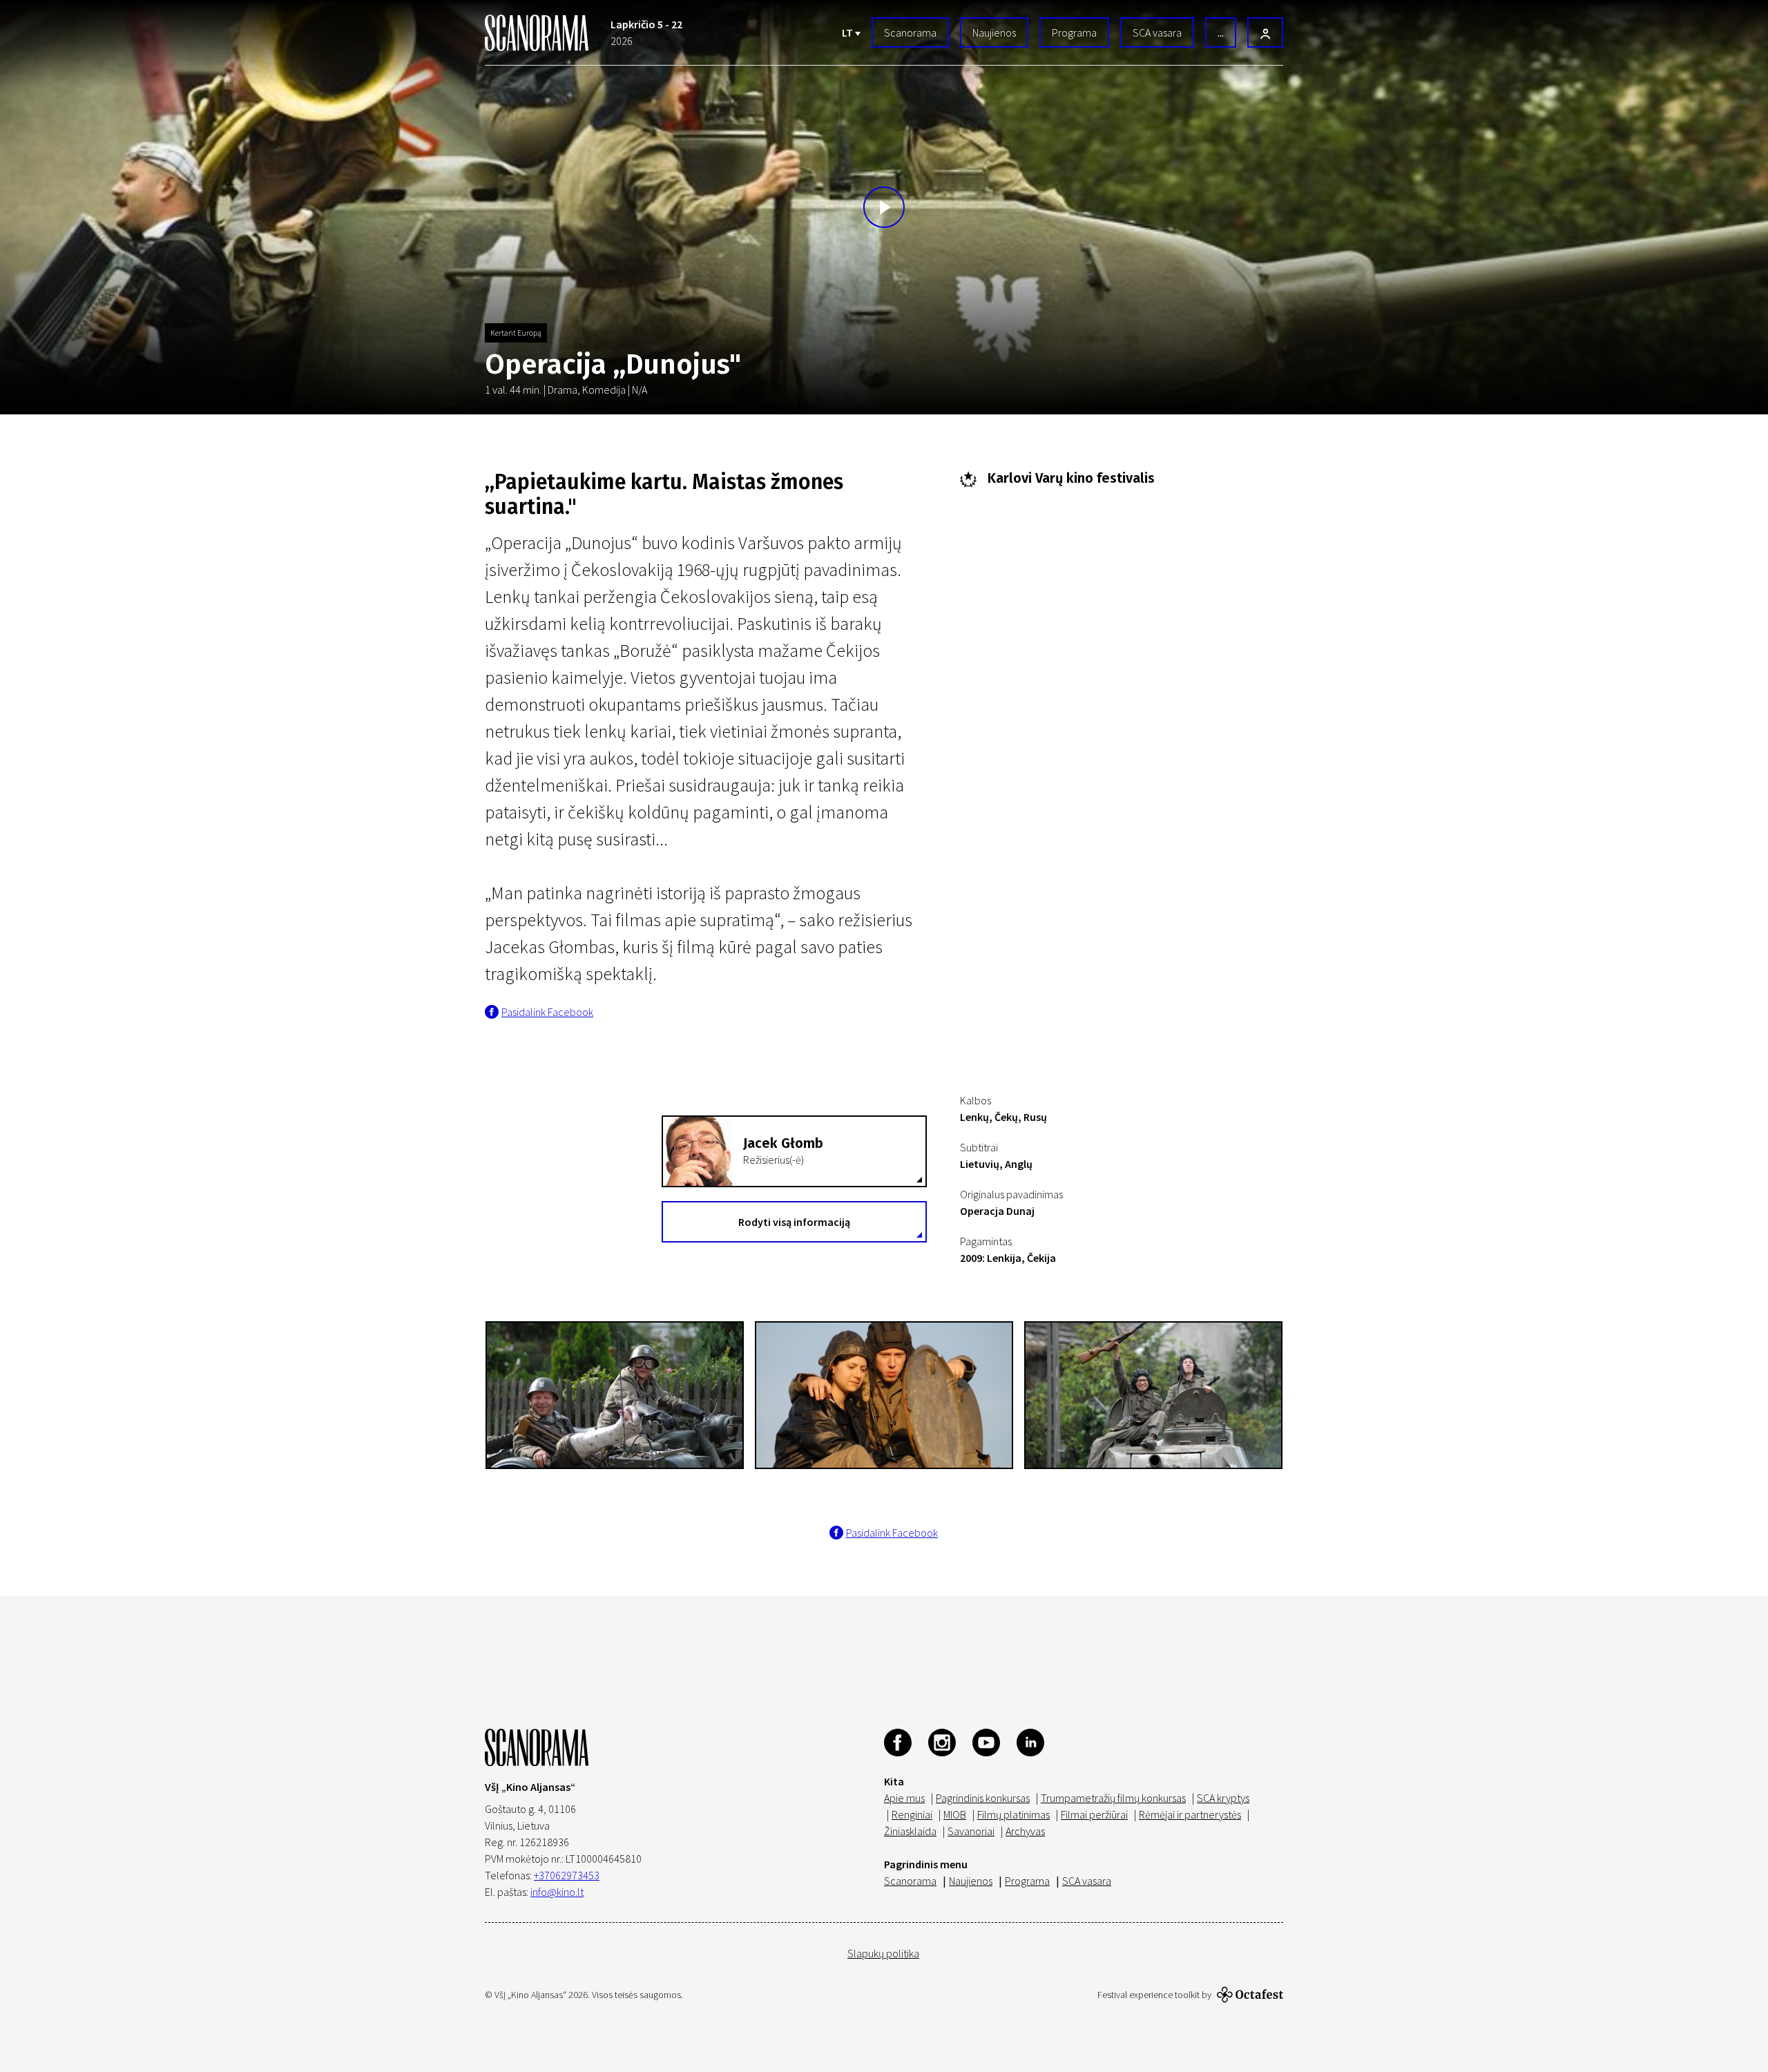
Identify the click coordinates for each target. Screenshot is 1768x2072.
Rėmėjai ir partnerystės (1190, 1814)
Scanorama (910, 32)
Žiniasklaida (910, 1831)
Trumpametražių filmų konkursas (1113, 1798)
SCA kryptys (1223, 1798)
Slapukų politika (883, 1953)
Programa (1074, 32)
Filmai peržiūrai (1094, 1814)
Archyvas (1025, 1831)
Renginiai (912, 1814)
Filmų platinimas (1013, 1814)
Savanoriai (971, 1831)
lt (848, 32)
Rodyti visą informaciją (794, 1222)
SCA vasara (1157, 32)
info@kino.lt (557, 1892)
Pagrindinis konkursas (983, 1798)
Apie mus (904, 1798)
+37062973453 (567, 1875)
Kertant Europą (516, 333)
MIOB (955, 1814)
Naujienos (994, 32)
